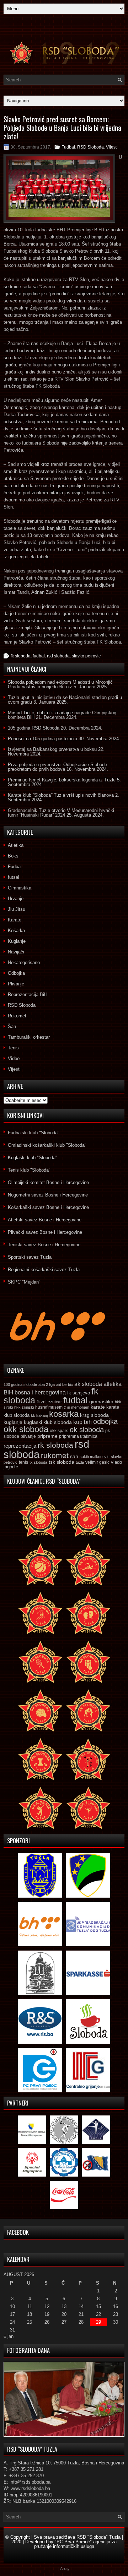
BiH (8, 1392)
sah (74, 1456)
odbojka (105, 1421)
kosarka (64, 1414)
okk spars (59, 1431)
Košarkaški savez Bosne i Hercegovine (48, 1207)
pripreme (47, 1436)
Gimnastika (20, 888)
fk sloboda (21, 656)
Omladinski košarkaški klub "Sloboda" (47, 1145)
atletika (113, 1384)
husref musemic (50, 1407)
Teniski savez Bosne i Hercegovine (44, 1245)
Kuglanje (17, 941)
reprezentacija (20, 1446)
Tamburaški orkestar (29, 1037)
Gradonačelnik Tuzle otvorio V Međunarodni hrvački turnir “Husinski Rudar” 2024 (61, 813)
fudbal (39, 656)
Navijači (16, 952)
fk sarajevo (79, 1393)
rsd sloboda (58, 656)
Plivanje (16, 984)
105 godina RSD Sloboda (34, 728)
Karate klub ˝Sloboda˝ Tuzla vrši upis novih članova (61, 795)
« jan (9, 2336)
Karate (15, 920)
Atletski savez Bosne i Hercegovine (45, 1220)
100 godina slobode (20, 1384)
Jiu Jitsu (17, 909)
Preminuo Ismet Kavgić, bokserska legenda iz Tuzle (62, 780)
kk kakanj (39, 1415)
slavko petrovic (86, 656)
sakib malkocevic (95, 1457)
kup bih (82, 1422)
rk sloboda (55, 1445)
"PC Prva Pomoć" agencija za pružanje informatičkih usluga (76, 2544)
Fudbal (68, 147)
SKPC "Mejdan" (24, 1282)
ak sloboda (88, 1384)
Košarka (16, 931)
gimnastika (101, 1402)
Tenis (13, 1048)
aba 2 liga (47, 1384)
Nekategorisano (24, 962)
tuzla (80, 1462)
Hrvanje (16, 899)
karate (98, 1407)
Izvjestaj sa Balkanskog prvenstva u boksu (52, 749)
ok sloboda (87, 1430)
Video (14, 1058)
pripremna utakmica (78, 1436)
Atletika (16, 845)
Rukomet (17, 1016)
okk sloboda (26, 1429)
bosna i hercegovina (40, 1392)
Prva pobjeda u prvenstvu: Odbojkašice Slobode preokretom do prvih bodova (57, 767)
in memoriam (78, 1407)
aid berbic (65, 1384)
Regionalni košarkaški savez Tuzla (44, 1270)
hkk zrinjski (24, 1407)
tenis (23, 1462)
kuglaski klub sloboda (48, 1422)
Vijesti (112, 147)
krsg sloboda (94, 1415)
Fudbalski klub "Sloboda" (34, 1133)
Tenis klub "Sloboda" (29, 1170)
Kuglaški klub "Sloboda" (33, 1158)
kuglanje (13, 1422)
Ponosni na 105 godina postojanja (42, 739)
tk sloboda (38, 1462)
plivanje (28, 1436)
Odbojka (16, 973)
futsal (14, 877)
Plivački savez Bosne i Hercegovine (45, 1232)
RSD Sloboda (90, 147)
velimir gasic (97, 1462)
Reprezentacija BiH (28, 994)
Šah (12, 1026)
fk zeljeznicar (49, 1402)
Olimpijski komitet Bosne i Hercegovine (48, 1182)
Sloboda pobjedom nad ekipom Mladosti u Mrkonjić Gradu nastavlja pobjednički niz (60, 684)
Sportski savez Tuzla (30, 1257)
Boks (13, 856)
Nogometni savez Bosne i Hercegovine (48, 1195)
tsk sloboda (62, 1462)
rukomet (55, 1455)
